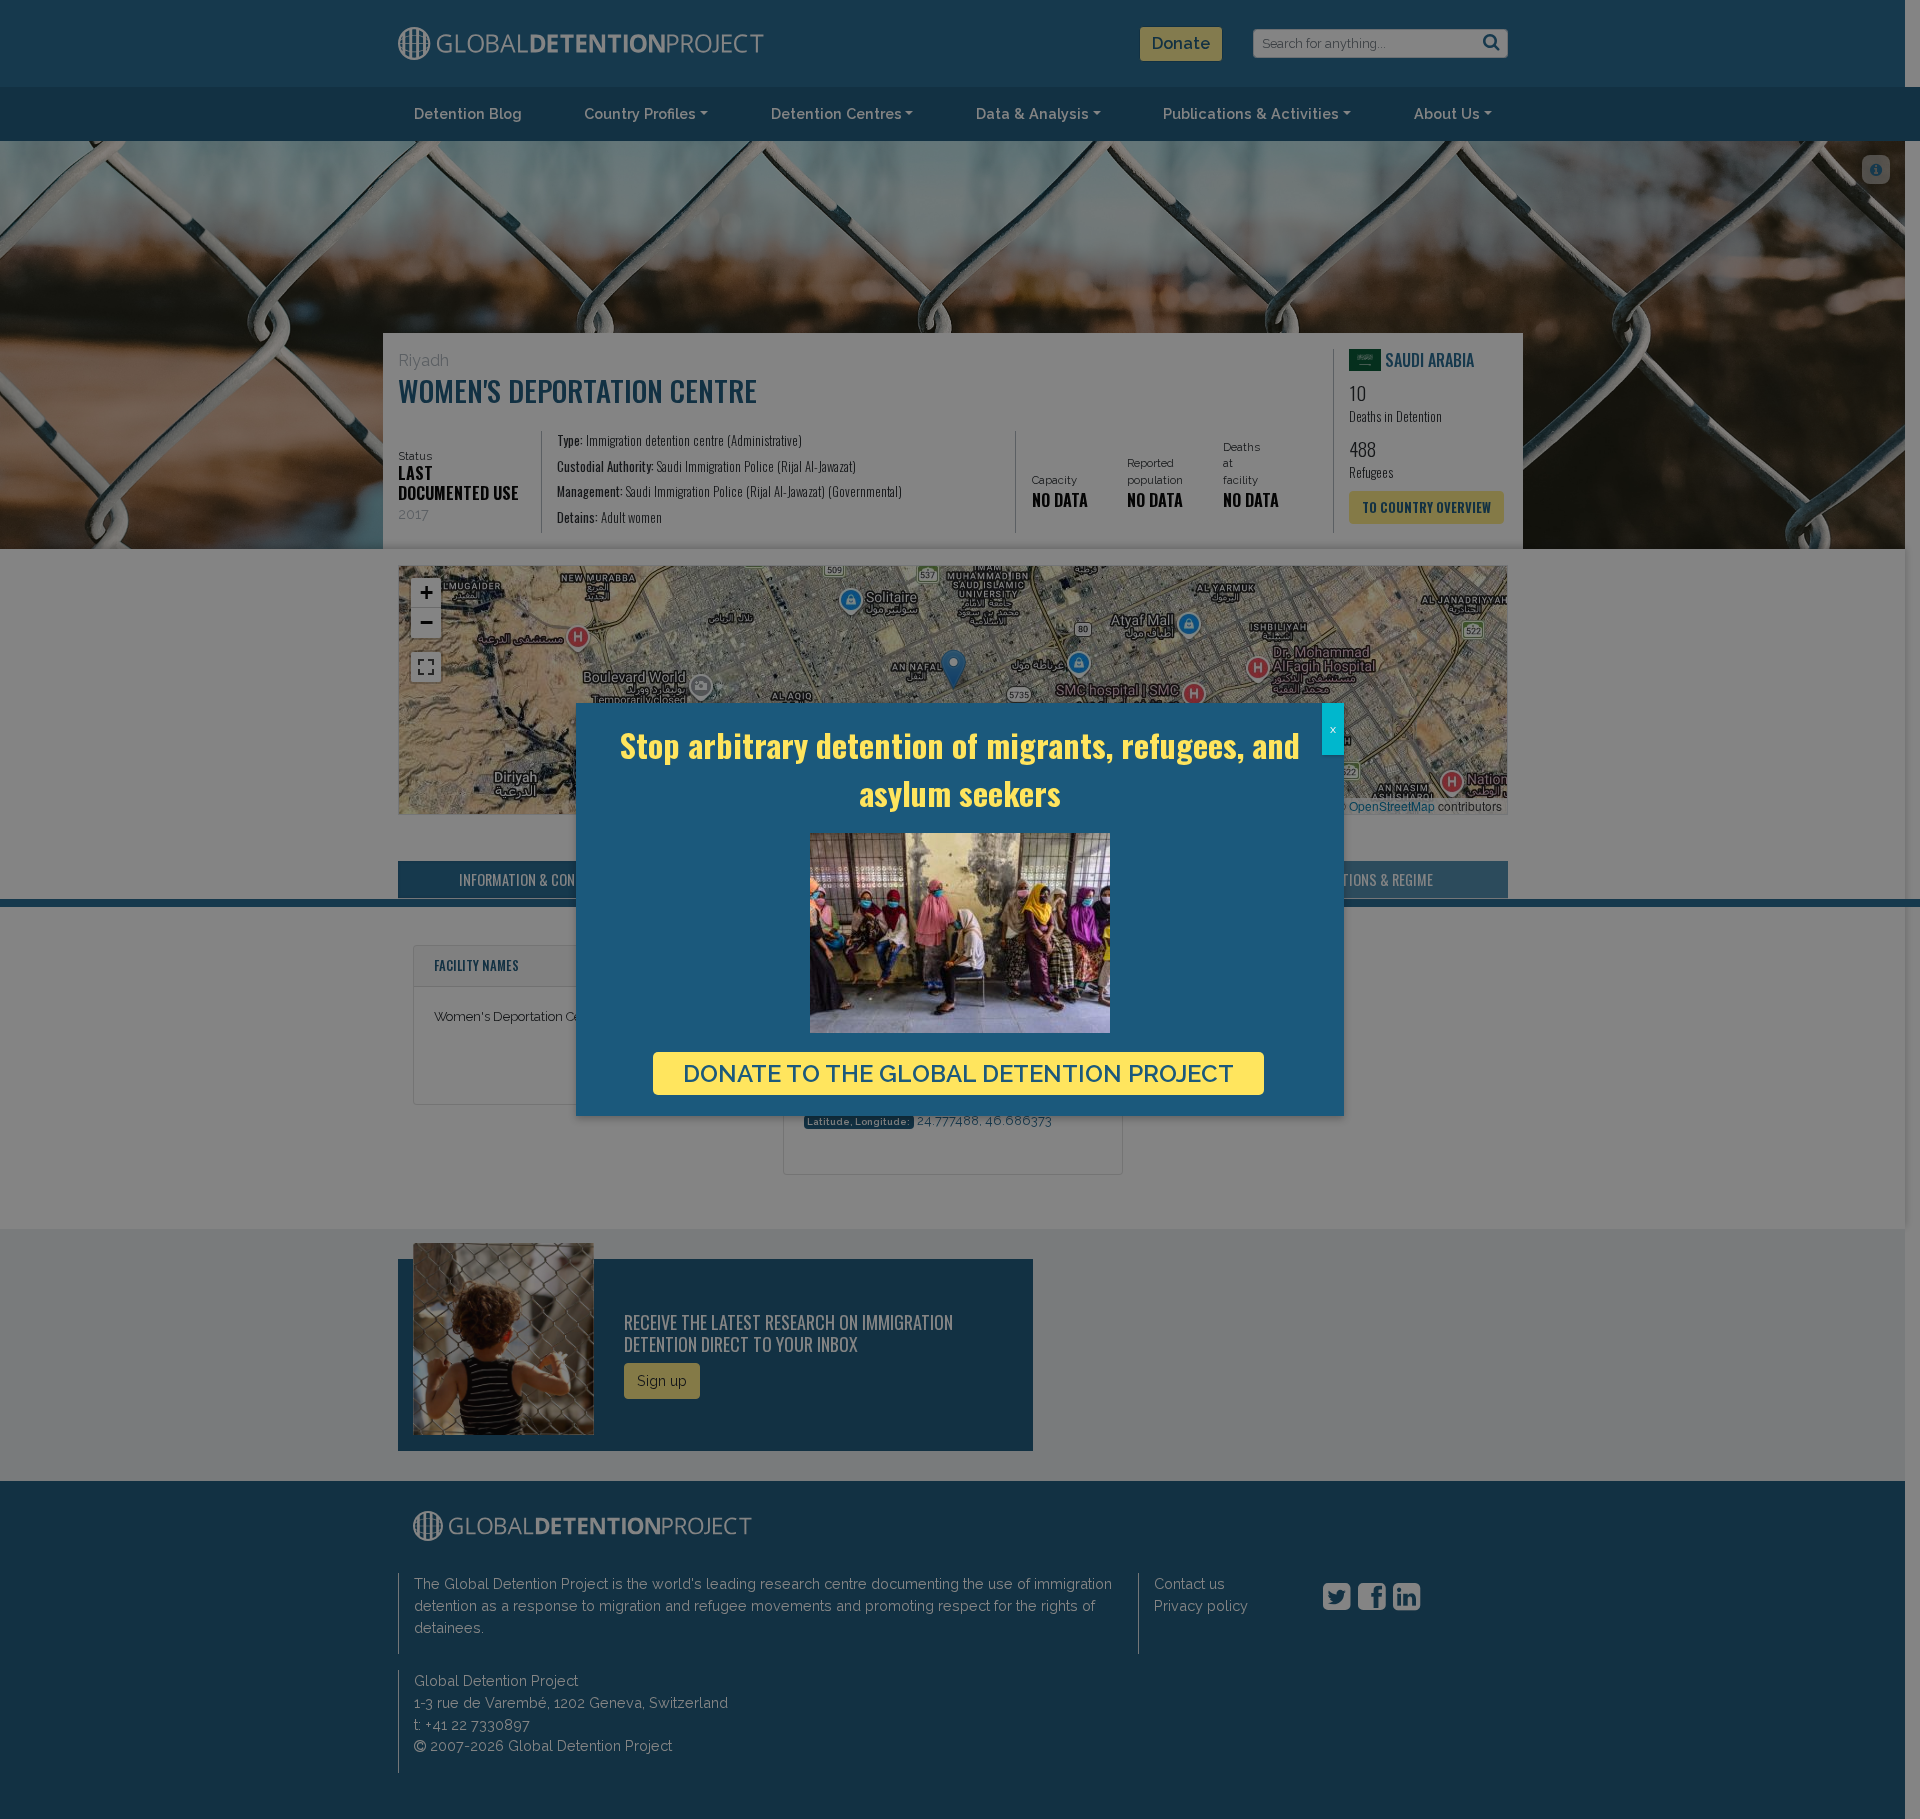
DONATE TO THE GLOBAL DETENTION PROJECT (958, 1073)
